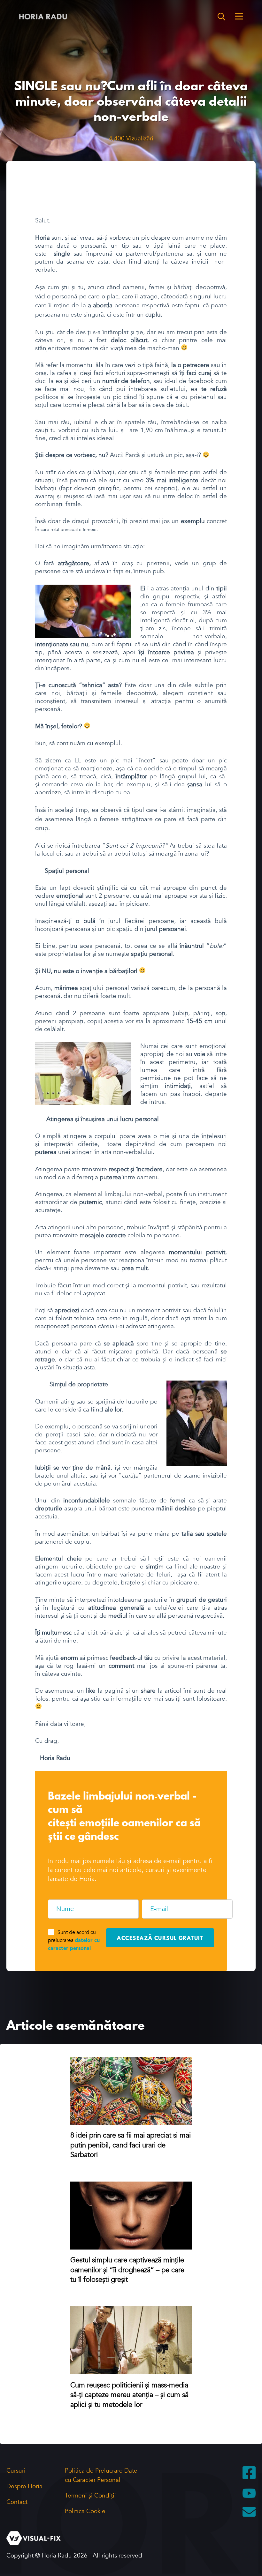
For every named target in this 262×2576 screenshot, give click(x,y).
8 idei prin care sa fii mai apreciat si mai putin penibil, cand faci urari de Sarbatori (131, 2145)
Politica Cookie (85, 2511)
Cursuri (16, 2471)
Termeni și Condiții (90, 2496)
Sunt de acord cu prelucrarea (74, 1940)
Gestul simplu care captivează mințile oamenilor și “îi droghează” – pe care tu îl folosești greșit (127, 2270)
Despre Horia (24, 2486)
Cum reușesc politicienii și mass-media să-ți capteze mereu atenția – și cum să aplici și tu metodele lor (129, 2395)
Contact (17, 2502)
